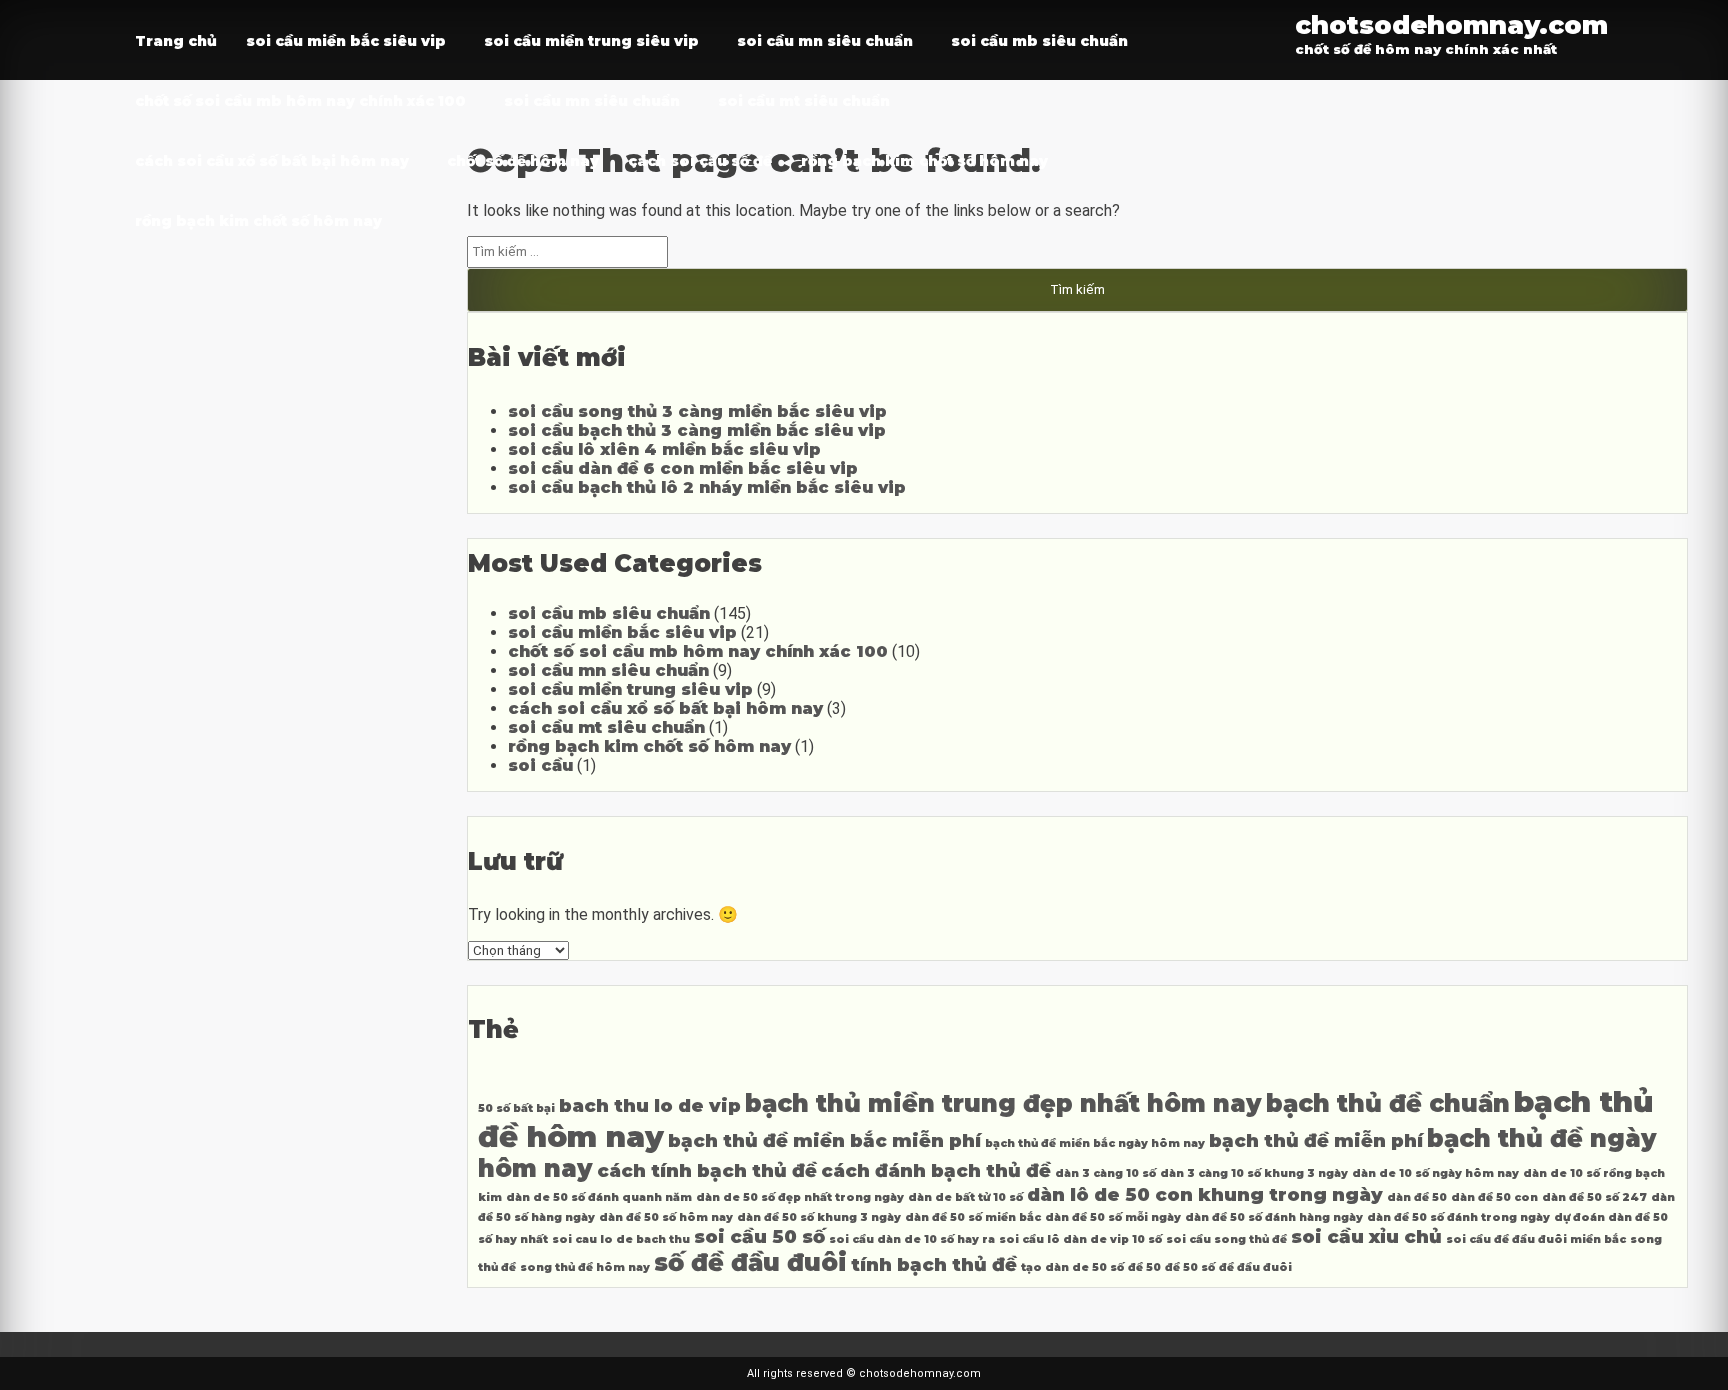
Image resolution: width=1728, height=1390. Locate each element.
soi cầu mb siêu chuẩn (1039, 41)
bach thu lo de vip (650, 1105)
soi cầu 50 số (759, 1236)
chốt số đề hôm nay (523, 161)
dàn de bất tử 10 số (965, 1197)
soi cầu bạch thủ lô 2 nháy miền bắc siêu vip (707, 487)
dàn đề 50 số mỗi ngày (1113, 1217)
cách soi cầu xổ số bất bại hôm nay (272, 161)
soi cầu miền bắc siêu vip (346, 41)
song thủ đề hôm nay (585, 1267)
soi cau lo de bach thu (621, 1239)
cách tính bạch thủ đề (707, 1170)
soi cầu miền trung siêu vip (591, 41)
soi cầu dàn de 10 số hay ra (912, 1239)
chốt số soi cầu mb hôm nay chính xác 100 (300, 101)
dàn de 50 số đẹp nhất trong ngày (800, 1197)
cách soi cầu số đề (700, 161)
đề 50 (1144, 1267)
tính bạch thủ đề (934, 1264)
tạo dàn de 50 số (1072, 1267)
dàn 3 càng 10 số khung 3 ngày (1254, 1173)
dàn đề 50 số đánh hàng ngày (1274, 1217)
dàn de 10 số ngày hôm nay (1435, 1173)
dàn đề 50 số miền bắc (973, 1217)
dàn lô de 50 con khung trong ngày (1205, 1194)
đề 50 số (1190, 1267)
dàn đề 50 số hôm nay (666, 1217)
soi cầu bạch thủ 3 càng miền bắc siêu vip (697, 430)
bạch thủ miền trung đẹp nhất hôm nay (1003, 1103)
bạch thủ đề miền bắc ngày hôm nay (1095, 1143)
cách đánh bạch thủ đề (936, 1170)
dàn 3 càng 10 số (1105, 1173)
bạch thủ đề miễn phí (1316, 1140)
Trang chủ (176, 41)
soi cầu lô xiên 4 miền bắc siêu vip (664, 449)
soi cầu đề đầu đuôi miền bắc (1536, 1239)
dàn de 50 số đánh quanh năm (599, 1197)
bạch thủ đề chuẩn (1388, 1103)
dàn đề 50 (1417, 1197)
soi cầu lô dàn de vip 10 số (1080, 1239)
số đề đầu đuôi (750, 1262)
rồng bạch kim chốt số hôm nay (924, 161)
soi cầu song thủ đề (1226, 1239)
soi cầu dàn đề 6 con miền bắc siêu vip (683, 468)
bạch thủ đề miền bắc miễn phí (824, 1140)
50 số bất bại (516, 1108)
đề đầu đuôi (1255, 1267)
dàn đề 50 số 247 (1594, 1197)
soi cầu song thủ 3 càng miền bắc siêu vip (697, 411)
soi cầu (540, 765)
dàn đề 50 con (1494, 1197)
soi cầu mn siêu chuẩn (825, 41)
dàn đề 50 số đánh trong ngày (1458, 1217)
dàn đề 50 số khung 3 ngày (819, 1217)
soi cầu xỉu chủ (1366, 1236)
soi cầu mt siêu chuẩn (804, 101)
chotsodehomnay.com (1451, 24)
